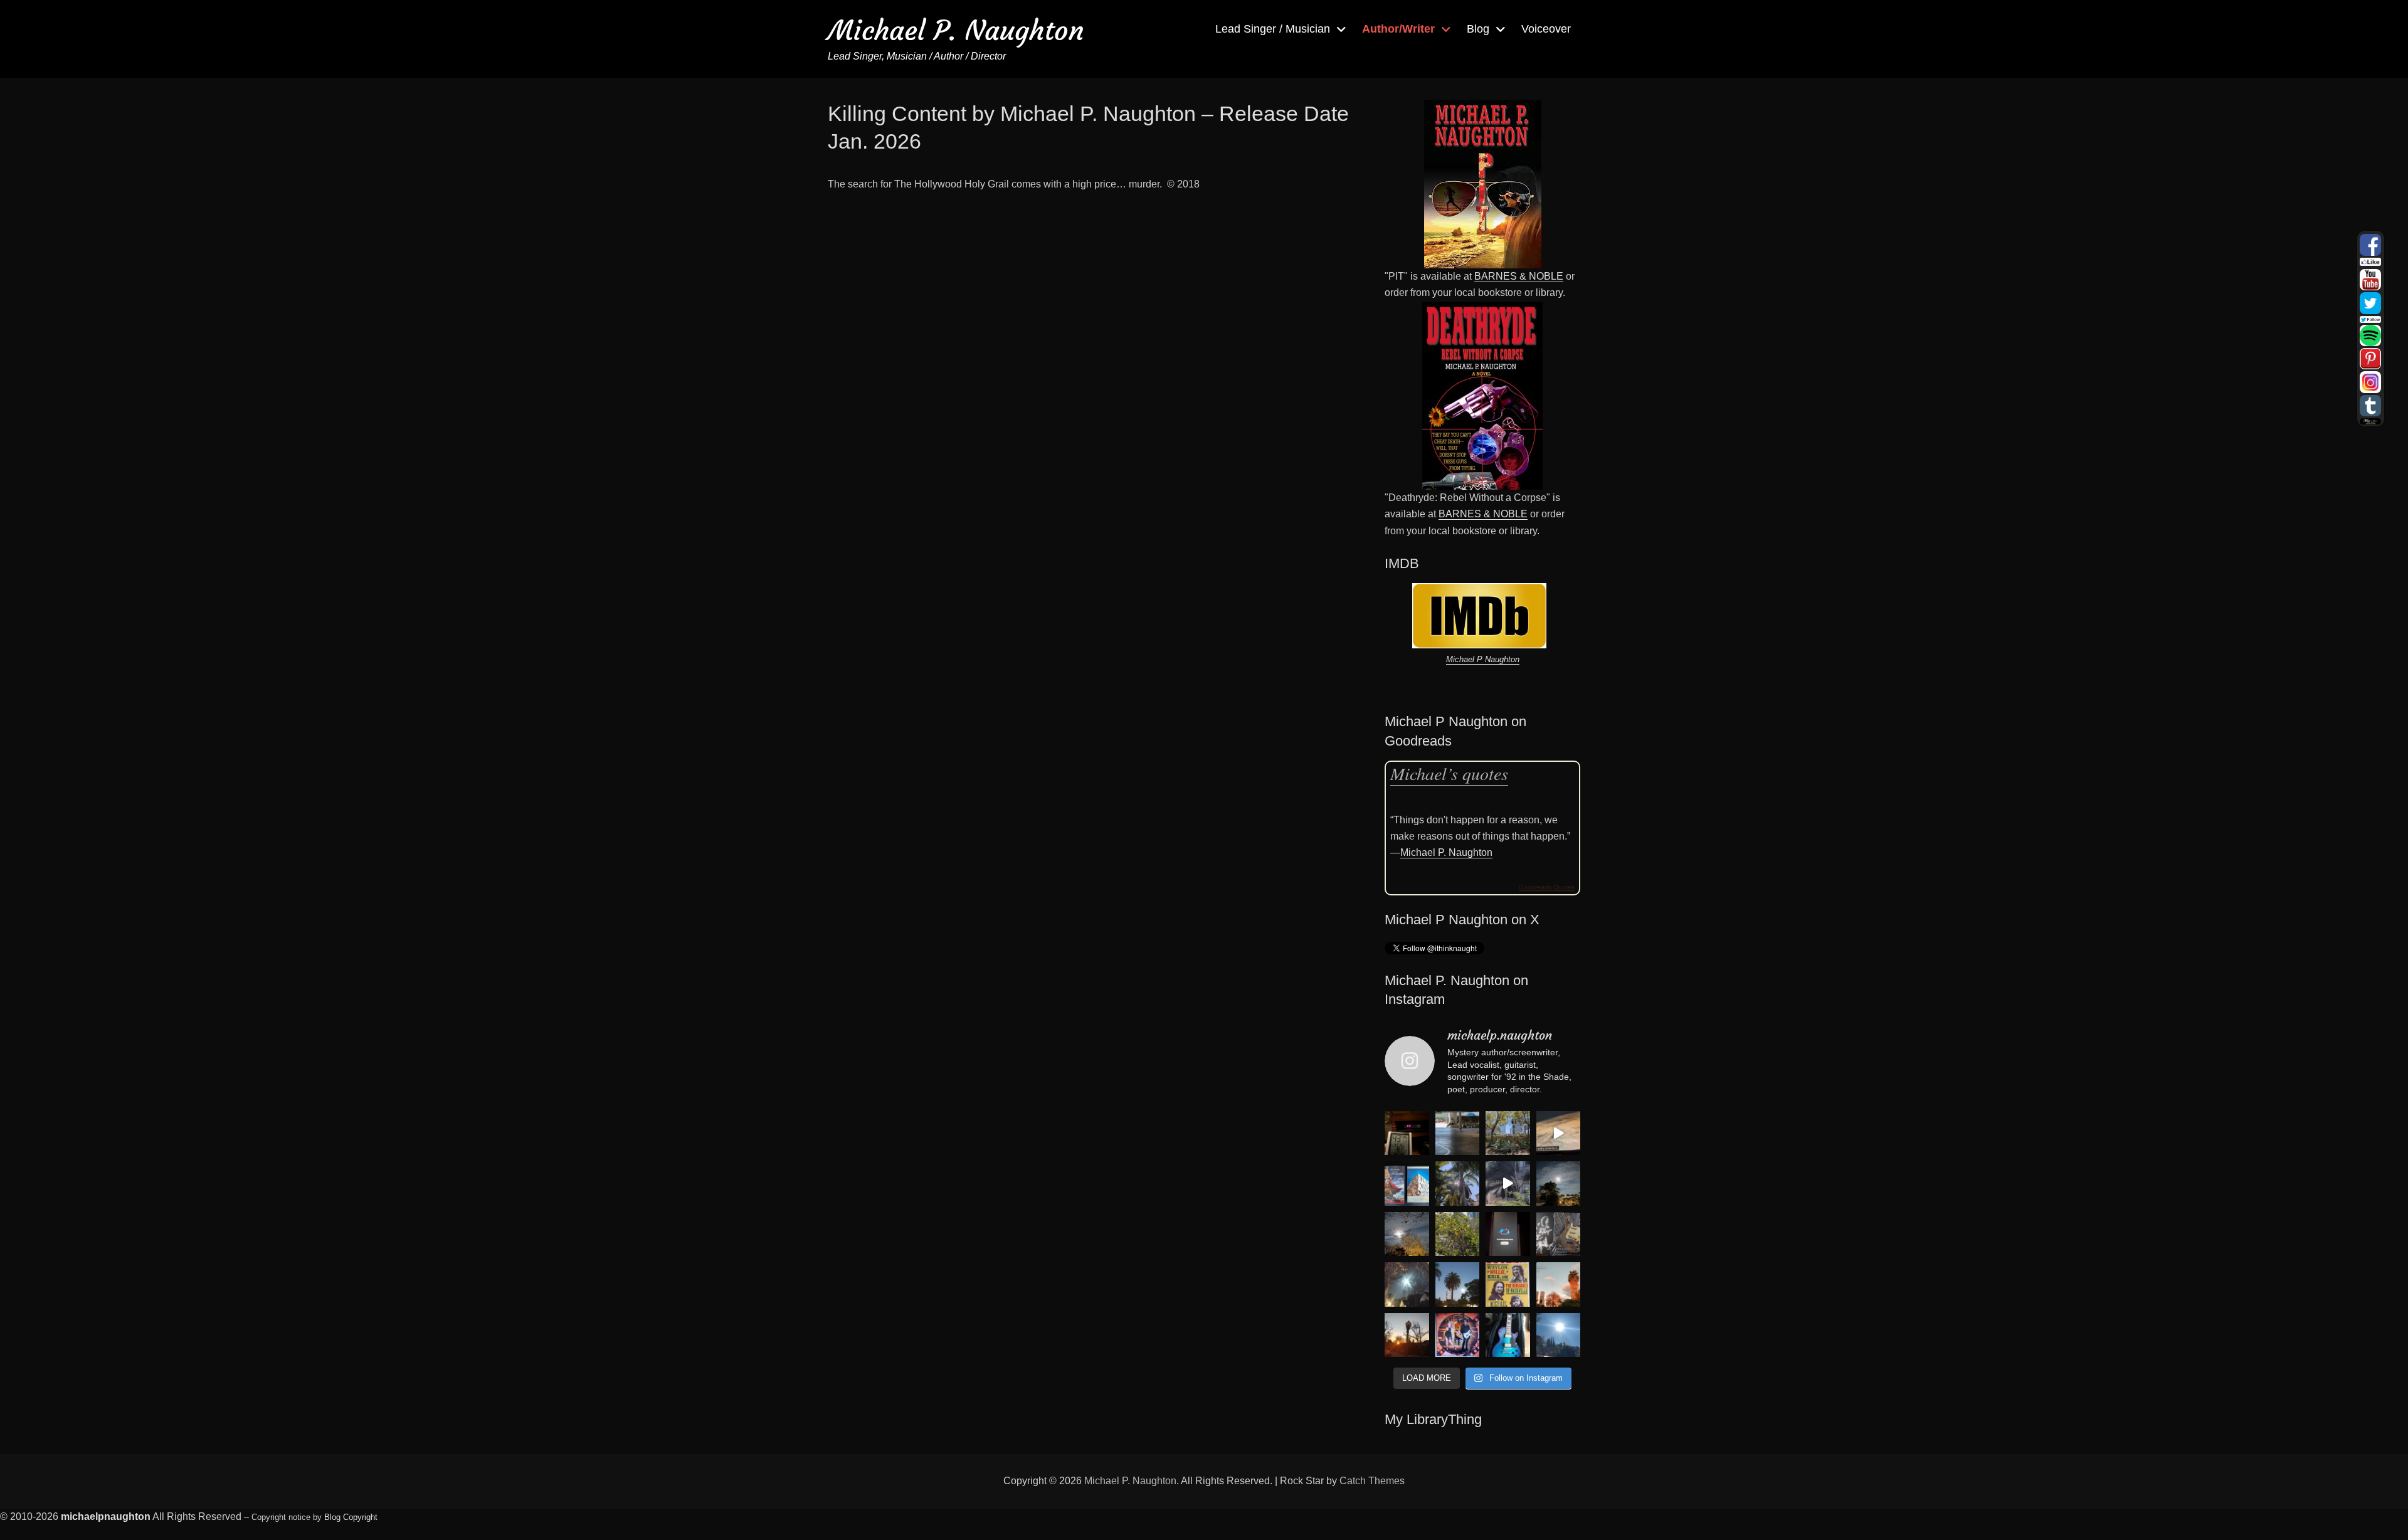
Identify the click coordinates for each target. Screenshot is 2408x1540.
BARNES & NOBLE (1519, 276)
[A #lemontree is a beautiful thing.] (1458, 1234)
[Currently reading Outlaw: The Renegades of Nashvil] (1508, 1284)
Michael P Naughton (1483, 659)
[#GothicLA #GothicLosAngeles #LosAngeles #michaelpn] (1407, 1335)
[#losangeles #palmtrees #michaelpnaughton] (1458, 1284)
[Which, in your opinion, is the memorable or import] (1407, 1184)
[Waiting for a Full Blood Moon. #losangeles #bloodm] (1407, 1234)
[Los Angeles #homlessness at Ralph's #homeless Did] (1458, 1133)
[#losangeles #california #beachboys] (1458, 1184)
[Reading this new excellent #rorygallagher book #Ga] (1559, 1234)
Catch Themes (1372, 1481)
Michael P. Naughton (956, 30)
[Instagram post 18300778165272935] (1458, 1335)
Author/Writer (1398, 29)
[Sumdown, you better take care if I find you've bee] (1559, 1284)
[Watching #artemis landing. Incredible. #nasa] (1559, 1133)
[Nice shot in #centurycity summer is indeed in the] (1508, 1133)
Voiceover (1546, 29)
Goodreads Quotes (1547, 887)
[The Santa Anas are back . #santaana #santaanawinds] (1508, 1184)
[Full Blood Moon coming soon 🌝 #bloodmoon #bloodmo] (1559, 1184)
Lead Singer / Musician (1273, 29)
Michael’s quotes (1449, 773)
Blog (1478, 29)
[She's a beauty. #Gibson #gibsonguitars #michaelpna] (1508, 1335)
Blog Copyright (351, 1517)
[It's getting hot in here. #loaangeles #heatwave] (1407, 1133)
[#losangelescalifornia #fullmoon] (1407, 1284)
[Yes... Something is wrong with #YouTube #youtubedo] (1508, 1234)
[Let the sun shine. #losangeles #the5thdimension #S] (1559, 1335)
